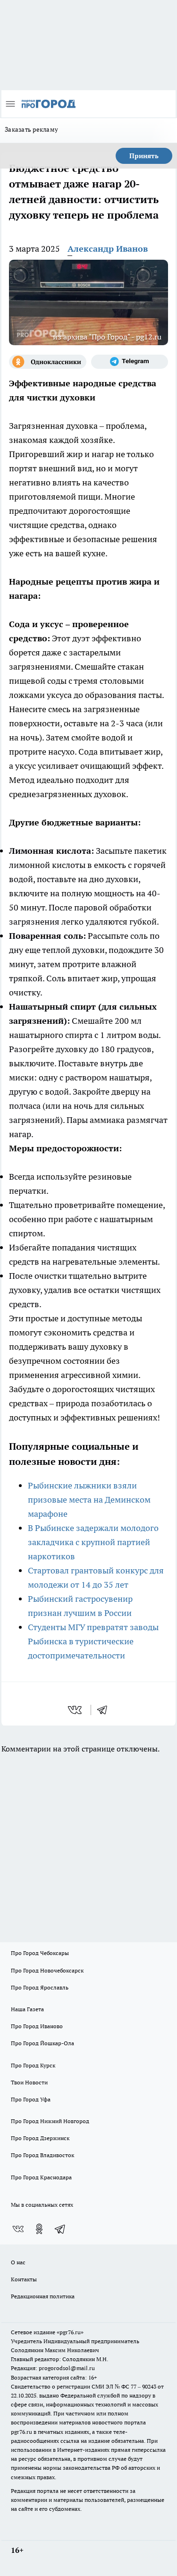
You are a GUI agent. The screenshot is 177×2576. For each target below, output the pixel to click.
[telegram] (105, 1710)
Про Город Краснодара (41, 2177)
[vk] (76, 1710)
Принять (144, 156)
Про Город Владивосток (42, 2155)
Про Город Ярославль (40, 1987)
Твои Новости (29, 2082)
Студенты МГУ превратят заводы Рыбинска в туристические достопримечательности (93, 1641)
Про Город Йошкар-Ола (42, 2043)
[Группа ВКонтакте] (18, 2229)
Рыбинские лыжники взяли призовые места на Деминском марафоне (89, 1500)
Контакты (24, 2279)
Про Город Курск (33, 2065)
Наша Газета (27, 2009)
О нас (18, 2262)
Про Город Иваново (37, 2026)
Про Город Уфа (31, 2099)
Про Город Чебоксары (40, 1953)
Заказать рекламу (31, 129)
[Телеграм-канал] (130, 362)
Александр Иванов (108, 249)
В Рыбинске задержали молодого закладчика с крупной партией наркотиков (93, 1542)
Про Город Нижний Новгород (50, 2121)
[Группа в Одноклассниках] (48, 362)
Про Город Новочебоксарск (47, 1970)
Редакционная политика (43, 2296)
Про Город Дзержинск (40, 2138)
